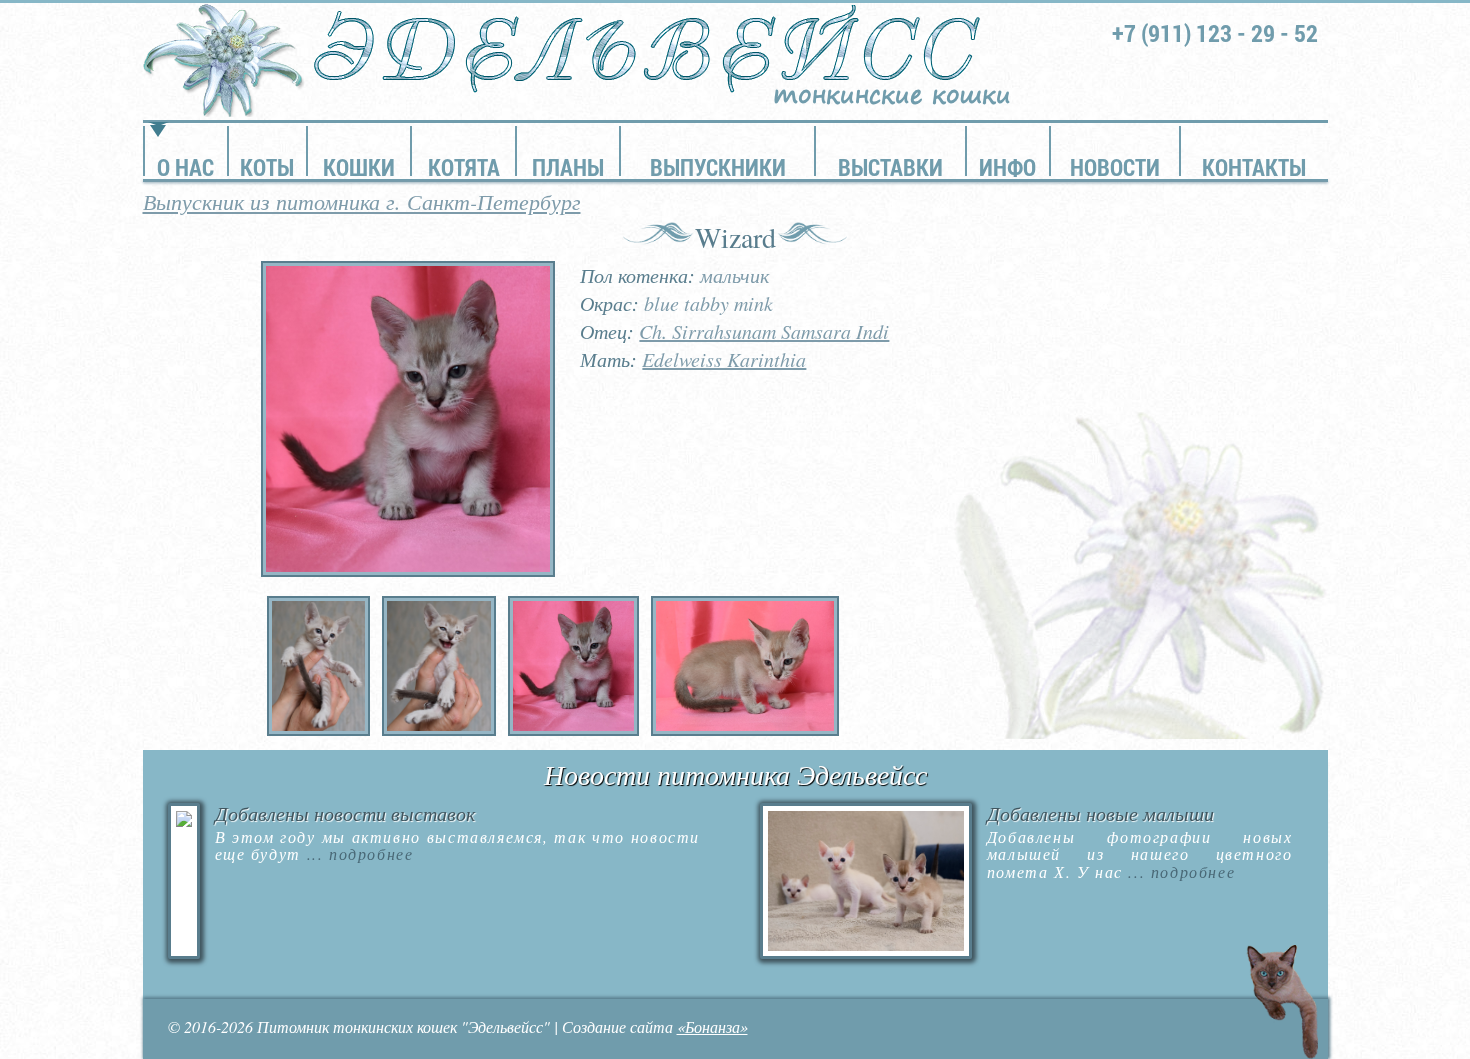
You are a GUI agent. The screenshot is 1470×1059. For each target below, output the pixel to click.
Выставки (890, 167)
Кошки (359, 167)
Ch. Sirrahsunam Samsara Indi (764, 331)
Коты (267, 167)
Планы (568, 167)
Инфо (1007, 167)
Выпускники (718, 167)
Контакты (1254, 167)
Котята (464, 167)
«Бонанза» (712, 1026)
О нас (185, 167)
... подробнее (357, 853)
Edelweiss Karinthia (724, 359)
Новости (1115, 167)
